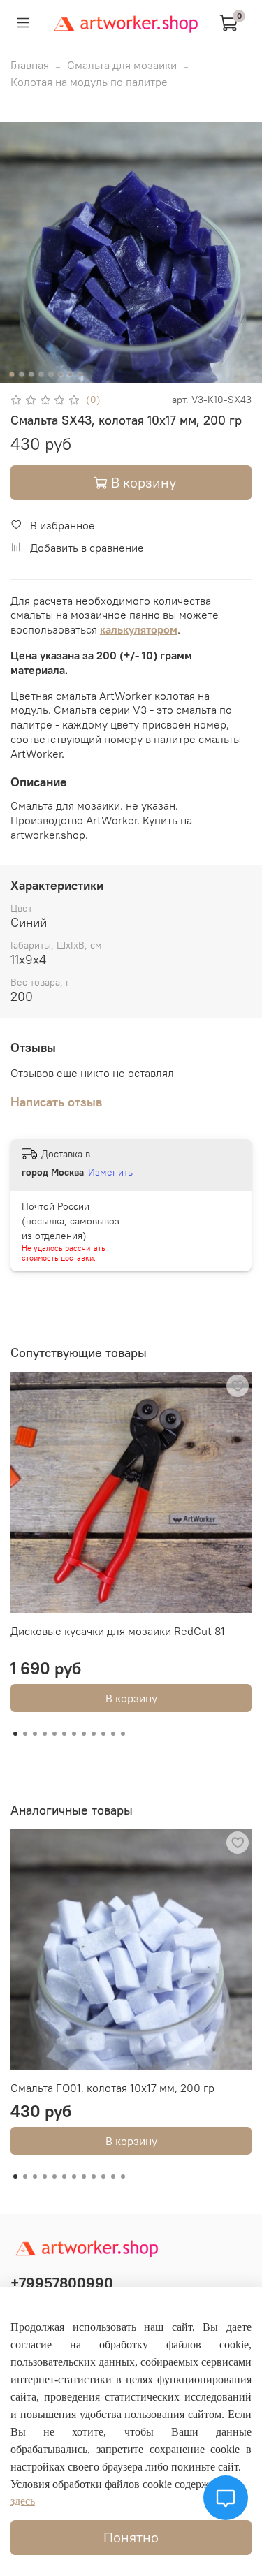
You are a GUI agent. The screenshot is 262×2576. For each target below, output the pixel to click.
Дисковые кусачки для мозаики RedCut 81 (118, 1631)
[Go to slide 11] (113, 1734)
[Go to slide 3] (31, 374)
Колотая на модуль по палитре (89, 82)
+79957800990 (62, 2283)
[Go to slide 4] (41, 374)
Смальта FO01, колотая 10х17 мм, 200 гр (112, 2088)
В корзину (131, 1698)
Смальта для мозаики (122, 65)
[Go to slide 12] (123, 1734)
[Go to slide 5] (50, 374)
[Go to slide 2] (21, 374)
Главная (30, 65)
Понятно (131, 2537)
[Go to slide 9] (94, 1734)
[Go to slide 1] (11, 374)
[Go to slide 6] (60, 374)
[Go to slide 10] (103, 1734)
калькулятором (139, 629)
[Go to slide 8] (80, 374)
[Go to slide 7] (70, 374)
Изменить (110, 1172)
